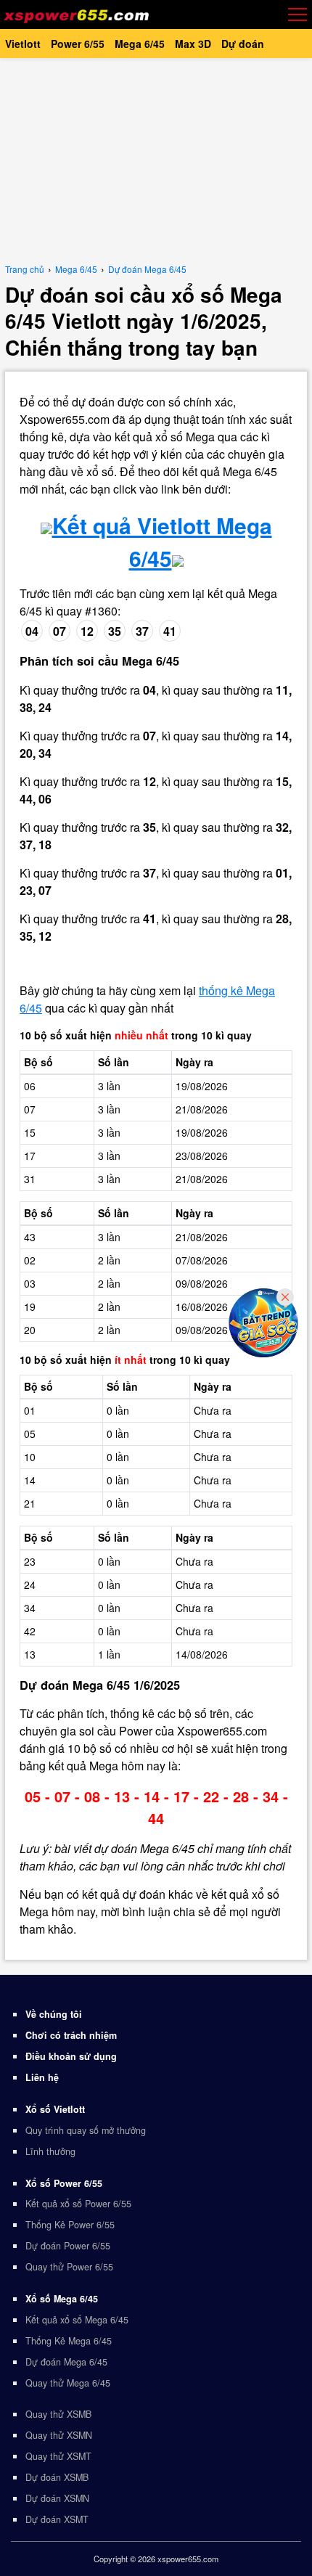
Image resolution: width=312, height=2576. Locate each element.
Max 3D (193, 44)
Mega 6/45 (140, 44)
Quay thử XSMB (58, 2414)
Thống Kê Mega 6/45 (69, 2341)
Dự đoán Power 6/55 (68, 2246)
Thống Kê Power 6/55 (70, 2225)
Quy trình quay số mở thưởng (86, 2130)
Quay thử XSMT (58, 2456)
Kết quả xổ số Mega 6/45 (77, 2320)
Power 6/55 (78, 44)
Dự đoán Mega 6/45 (66, 2362)
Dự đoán (243, 44)
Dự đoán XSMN (57, 2498)
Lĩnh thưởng (50, 2151)
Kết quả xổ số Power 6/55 (78, 2204)
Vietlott (23, 44)
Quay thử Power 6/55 (69, 2267)
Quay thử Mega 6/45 (68, 2383)
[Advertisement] (156, 160)
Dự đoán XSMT (57, 2519)
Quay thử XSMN (59, 2435)
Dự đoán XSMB (57, 2477)
